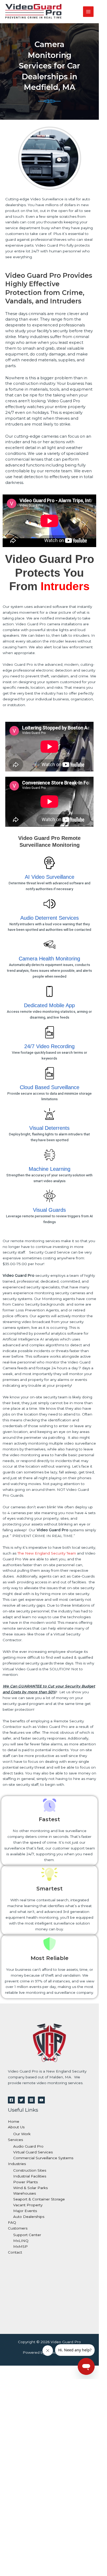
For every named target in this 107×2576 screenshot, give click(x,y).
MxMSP (20, 2246)
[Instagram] (31, 2100)
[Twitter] (21, 2100)
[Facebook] (11, 2100)
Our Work (22, 2134)
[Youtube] (41, 2100)
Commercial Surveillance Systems (43, 2158)
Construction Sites (30, 2170)
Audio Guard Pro (28, 2146)
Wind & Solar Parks (30, 2188)
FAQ (12, 2222)
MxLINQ (21, 2241)
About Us (16, 2127)
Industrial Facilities (30, 2176)
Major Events (25, 2211)
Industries (17, 2164)
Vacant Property (28, 2205)
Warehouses (25, 2193)
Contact (15, 2252)
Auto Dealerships (29, 2217)
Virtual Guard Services (33, 2152)
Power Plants (25, 2182)
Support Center (27, 2235)
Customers (18, 2228)
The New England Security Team (47, 1553)
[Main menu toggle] (88, 12)
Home (14, 2121)
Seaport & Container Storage (39, 2199)
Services (15, 2140)
